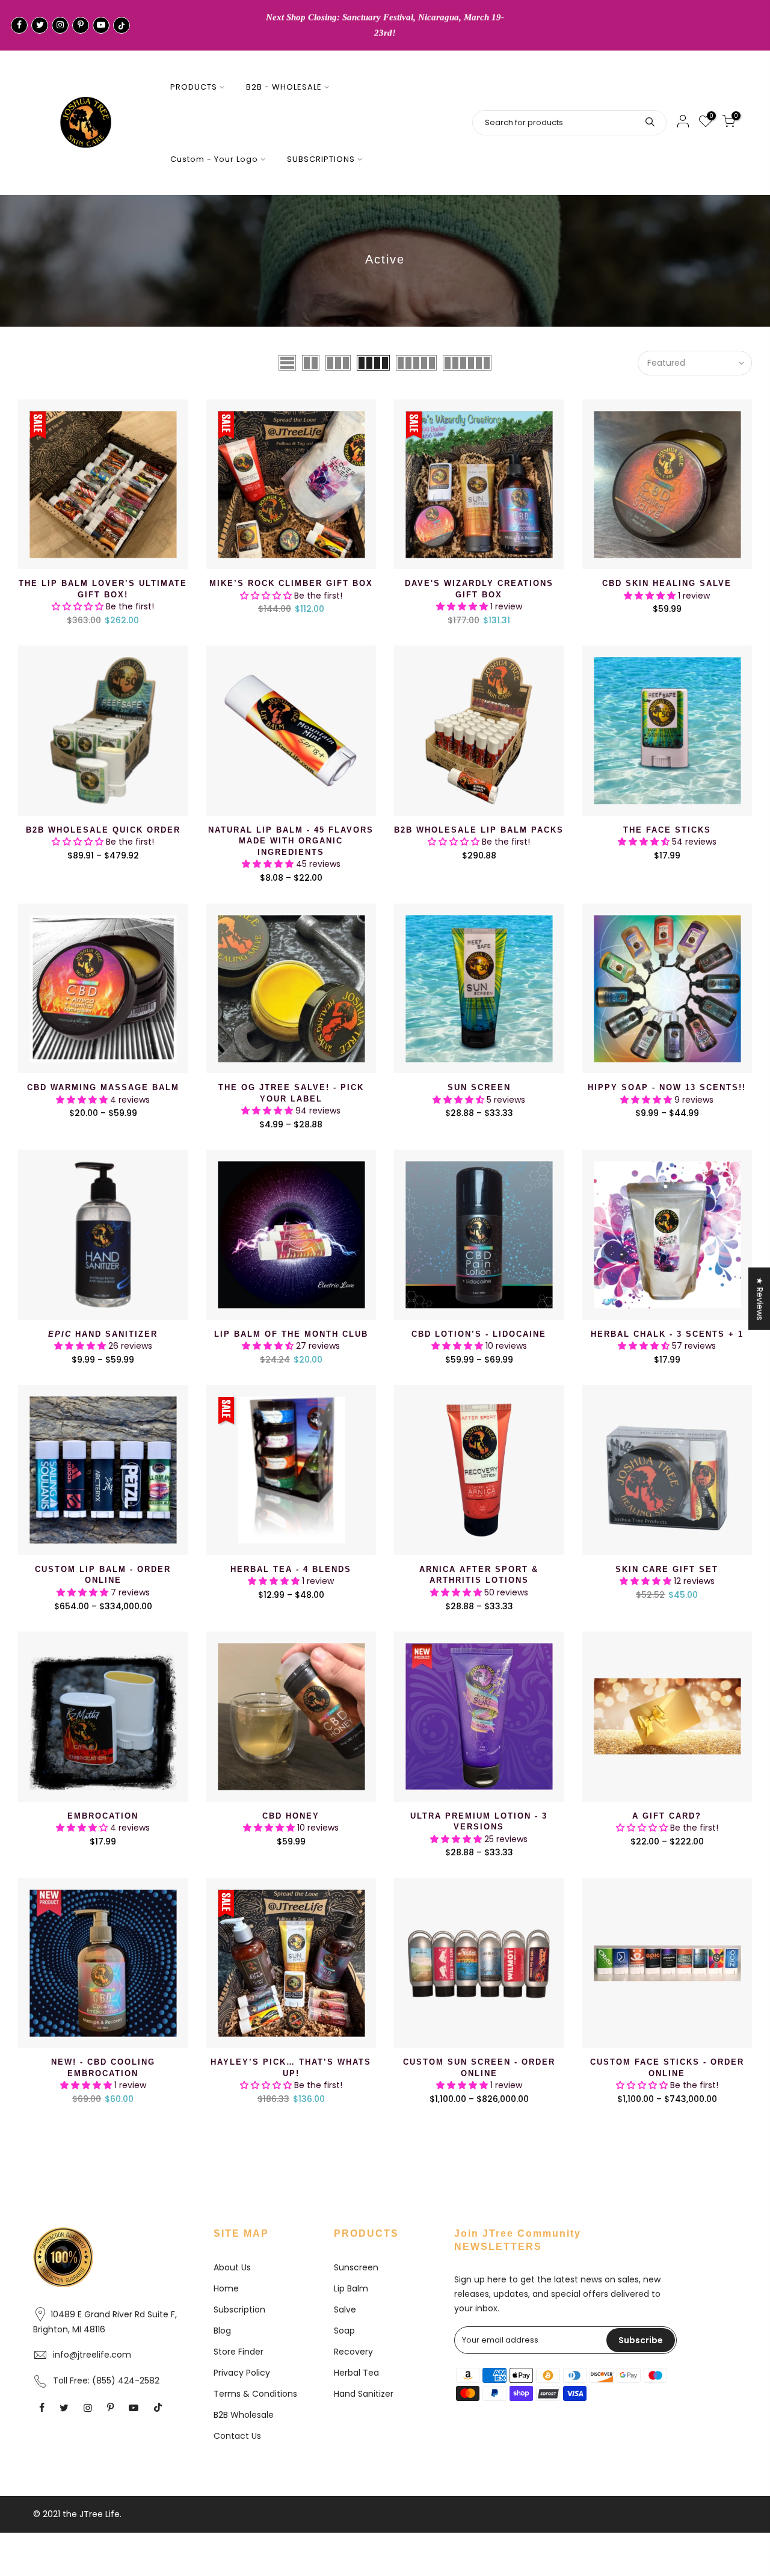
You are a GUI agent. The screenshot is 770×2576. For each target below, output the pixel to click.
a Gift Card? (667, 1816)
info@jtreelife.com (92, 2355)
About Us (232, 2267)
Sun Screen (479, 1087)
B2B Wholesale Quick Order (103, 830)
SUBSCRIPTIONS (321, 159)
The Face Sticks (667, 830)
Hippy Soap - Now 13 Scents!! (667, 1087)
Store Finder (239, 2352)
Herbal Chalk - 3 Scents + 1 (667, 1334)
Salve (345, 2309)
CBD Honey (291, 1816)
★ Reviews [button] (760, 1299)
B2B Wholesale (244, 2415)
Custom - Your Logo (214, 159)
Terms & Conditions (255, 2394)
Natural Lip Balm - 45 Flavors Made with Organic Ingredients (291, 841)
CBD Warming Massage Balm (103, 1087)
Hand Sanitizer (103, 1334)
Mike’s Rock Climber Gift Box (291, 583)
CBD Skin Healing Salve (667, 583)
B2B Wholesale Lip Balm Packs (479, 830)
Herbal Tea (356, 2373)
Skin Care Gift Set (667, 1569)
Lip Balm (351, 2288)
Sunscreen (356, 2267)
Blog (222, 2331)
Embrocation (103, 1816)
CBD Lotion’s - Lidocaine (479, 1334)
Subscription (239, 2309)
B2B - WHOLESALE (284, 87)
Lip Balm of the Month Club (291, 1334)
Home (226, 2288)
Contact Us (237, 2436)
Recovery (353, 2352)
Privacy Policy (242, 2373)
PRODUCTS (194, 87)
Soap (344, 2331)
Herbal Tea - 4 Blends (291, 1569)
